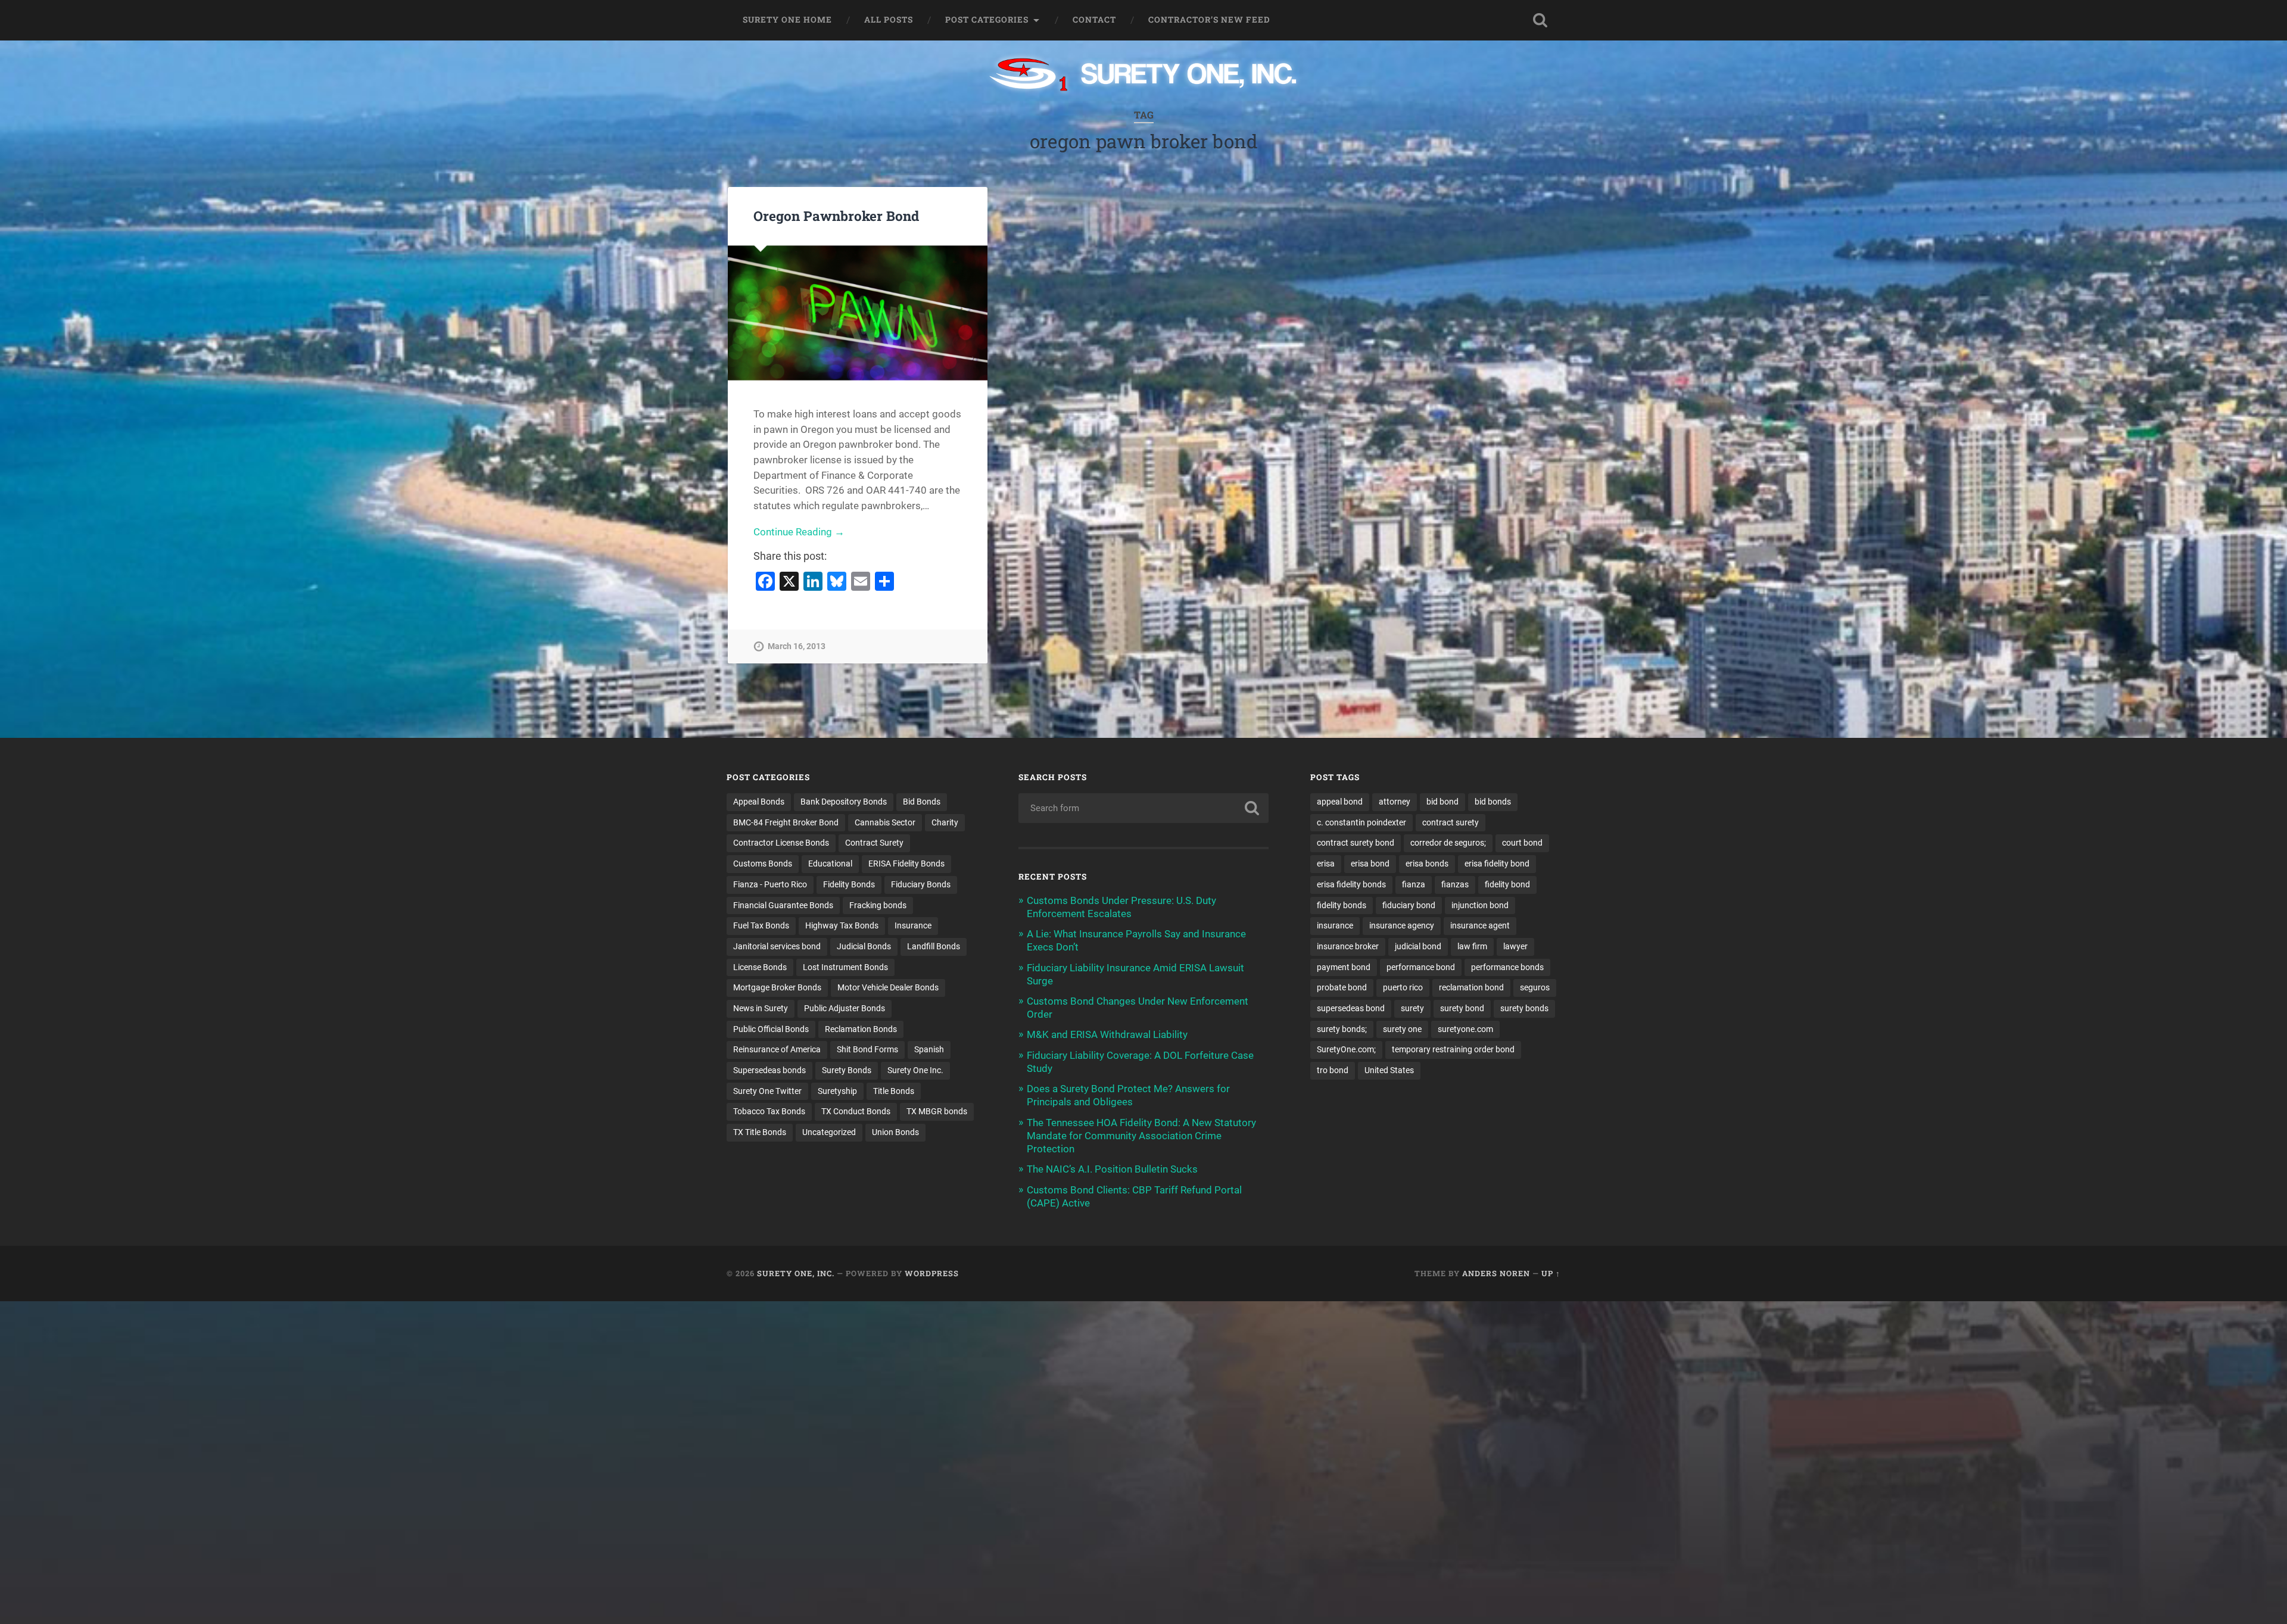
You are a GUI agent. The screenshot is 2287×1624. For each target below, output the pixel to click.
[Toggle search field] (1540, 20)
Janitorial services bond (777, 946)
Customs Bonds (763, 864)
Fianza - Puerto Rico (770, 884)
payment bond (1344, 967)
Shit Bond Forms (867, 1049)
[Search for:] (1143, 808)
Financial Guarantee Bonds (783, 905)
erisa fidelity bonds (1351, 884)
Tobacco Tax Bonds (769, 1111)
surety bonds (1524, 1008)
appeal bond (1340, 802)
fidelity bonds (1342, 905)
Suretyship (837, 1091)
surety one (1402, 1029)
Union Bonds (895, 1132)
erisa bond (1370, 864)
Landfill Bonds (934, 946)
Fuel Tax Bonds (761, 925)
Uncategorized (829, 1132)
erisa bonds (1427, 864)
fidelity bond (1507, 884)
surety (1412, 1008)
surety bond (1462, 1008)
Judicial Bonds (864, 946)
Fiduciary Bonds (921, 884)
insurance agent (1480, 925)
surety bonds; (1342, 1029)
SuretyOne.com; (1346, 1049)
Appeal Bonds (759, 802)
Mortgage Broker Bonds (777, 987)
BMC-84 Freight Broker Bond (786, 822)
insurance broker (1348, 946)
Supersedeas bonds (769, 1070)
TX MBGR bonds (937, 1111)
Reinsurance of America (777, 1049)
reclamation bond (1471, 987)
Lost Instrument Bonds (845, 967)
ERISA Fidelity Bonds (906, 864)
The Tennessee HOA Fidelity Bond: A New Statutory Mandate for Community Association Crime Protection (1141, 1136)
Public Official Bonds (771, 1029)
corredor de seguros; (1448, 843)
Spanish (929, 1049)
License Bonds (760, 967)
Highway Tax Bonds (842, 925)
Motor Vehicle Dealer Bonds (888, 987)
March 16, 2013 (797, 646)
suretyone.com (1465, 1029)
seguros (1535, 987)
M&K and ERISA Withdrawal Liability (1107, 1034)
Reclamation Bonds (861, 1029)
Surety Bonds (847, 1070)
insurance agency (1402, 925)
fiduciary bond (1409, 905)
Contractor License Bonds (781, 843)
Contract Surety (874, 843)
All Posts (889, 20)
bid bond (1442, 802)
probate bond (1342, 987)
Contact (1094, 20)
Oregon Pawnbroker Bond (836, 216)
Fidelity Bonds (849, 884)
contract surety (1451, 822)
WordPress (932, 1273)
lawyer (1515, 946)
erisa (1326, 864)
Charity (945, 822)
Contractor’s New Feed (1209, 20)
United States (1389, 1070)
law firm (1472, 946)
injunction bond (1480, 905)
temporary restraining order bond (1453, 1049)
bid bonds (1493, 802)
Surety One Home (787, 20)
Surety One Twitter (767, 1091)
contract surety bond (1356, 843)
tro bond (1333, 1070)
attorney (1395, 802)
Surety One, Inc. (796, 1273)
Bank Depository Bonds (844, 802)
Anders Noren (1496, 1273)
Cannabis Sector (885, 822)
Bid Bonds (922, 802)
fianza (1414, 884)
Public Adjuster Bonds (845, 1008)
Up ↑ (1551, 1273)
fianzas (1455, 884)
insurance (1335, 925)
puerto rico (1403, 987)
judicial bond (1418, 946)
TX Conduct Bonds (856, 1111)
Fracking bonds (878, 905)
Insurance (913, 925)
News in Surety (761, 1008)
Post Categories (987, 20)
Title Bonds (894, 1091)
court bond (1522, 843)
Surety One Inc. (915, 1070)
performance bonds (1507, 967)
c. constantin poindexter (1361, 822)
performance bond (1421, 967)
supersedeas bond (1351, 1008)
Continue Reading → (799, 532)
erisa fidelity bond (1497, 864)
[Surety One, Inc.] (1144, 76)
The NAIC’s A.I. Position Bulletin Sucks (1112, 1169)
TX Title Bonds (760, 1132)
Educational (830, 864)
